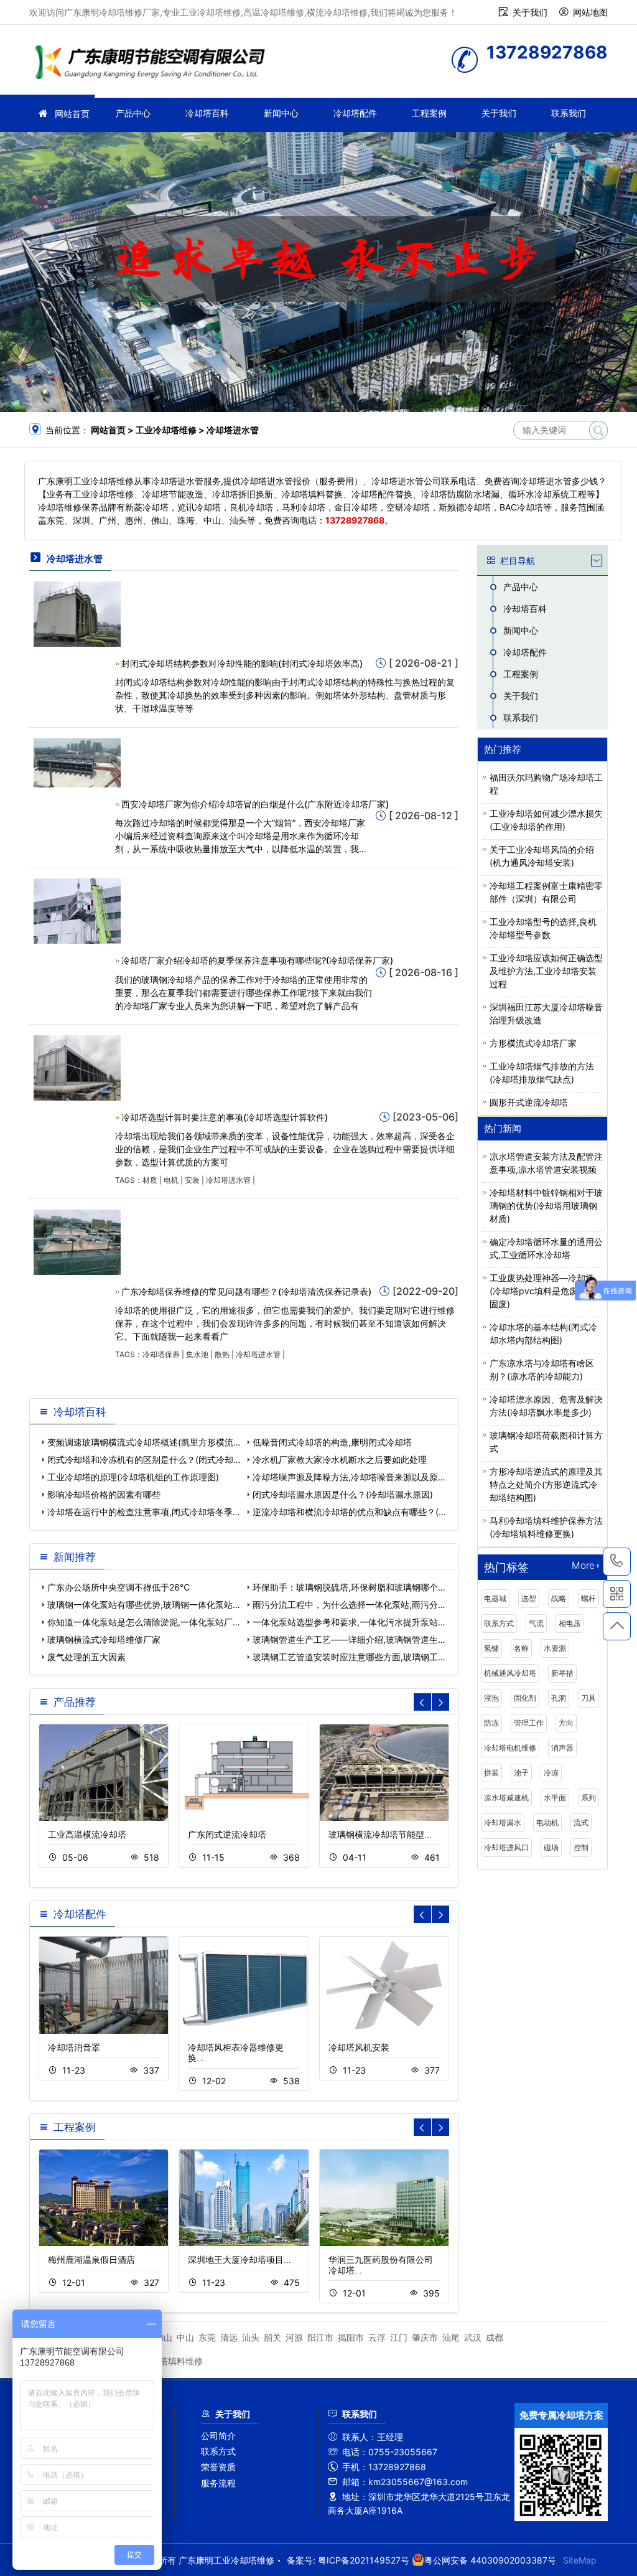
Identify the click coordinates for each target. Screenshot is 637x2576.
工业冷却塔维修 (154, 64)
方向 (566, 1723)
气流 (536, 1623)
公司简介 (218, 2436)
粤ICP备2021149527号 (364, 2560)
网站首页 (72, 114)
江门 (399, 2337)
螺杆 (588, 1598)
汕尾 (451, 2337)
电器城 (495, 1598)
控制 (581, 1847)
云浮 (377, 2337)
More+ (586, 1566)
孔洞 (559, 1698)
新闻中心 (281, 113)
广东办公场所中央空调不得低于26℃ (119, 1587)
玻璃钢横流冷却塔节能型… (380, 1834)
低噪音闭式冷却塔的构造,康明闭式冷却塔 (332, 1442)
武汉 (473, 2337)
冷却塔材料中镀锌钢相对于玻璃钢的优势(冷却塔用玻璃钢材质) (546, 1206)
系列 (588, 1798)
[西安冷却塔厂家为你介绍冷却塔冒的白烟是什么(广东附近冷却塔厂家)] (77, 762)
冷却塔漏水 (503, 1822)
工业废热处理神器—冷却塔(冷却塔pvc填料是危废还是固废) (542, 1291)
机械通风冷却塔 (510, 1673)
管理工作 (529, 1723)
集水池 (197, 1354)
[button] (440, 1702)
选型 (529, 1598)
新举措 (562, 1673)
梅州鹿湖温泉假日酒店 (91, 2259)
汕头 (251, 2337)
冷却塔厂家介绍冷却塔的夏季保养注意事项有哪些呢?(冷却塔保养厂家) (257, 960)
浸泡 (491, 1698)
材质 (150, 1180)
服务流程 (218, 2483)
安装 (192, 1180)
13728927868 (617, 1562)
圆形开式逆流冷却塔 (529, 1102)
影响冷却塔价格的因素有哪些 (104, 1494)
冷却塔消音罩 (74, 2047)
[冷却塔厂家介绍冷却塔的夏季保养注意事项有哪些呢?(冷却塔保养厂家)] (77, 910)
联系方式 (499, 1623)
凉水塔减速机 (506, 1798)
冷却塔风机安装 (359, 2047)
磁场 (551, 1847)
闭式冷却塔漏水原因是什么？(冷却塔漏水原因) (343, 1494)
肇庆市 (425, 2337)
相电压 (570, 1623)
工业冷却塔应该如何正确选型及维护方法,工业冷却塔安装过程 (546, 971)
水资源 (555, 1648)
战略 (559, 1598)
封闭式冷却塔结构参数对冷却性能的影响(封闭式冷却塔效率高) (242, 663)
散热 (222, 1354)
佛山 (164, 2337)
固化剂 (525, 1698)
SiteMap (580, 2560)
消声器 (562, 1748)
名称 (521, 1648)
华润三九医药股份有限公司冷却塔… (381, 2265)
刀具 (588, 1698)
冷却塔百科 (207, 113)
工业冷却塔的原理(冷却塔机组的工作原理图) (133, 1477)
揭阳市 (351, 2337)
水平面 (555, 1798)
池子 (521, 1773)
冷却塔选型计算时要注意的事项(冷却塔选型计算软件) (225, 1117)
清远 (229, 2337)
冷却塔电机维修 (510, 1748)
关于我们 (530, 12)
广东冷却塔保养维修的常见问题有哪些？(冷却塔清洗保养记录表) (246, 1291)
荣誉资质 (218, 2467)
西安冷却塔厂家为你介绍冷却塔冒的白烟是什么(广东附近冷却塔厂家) (255, 804)
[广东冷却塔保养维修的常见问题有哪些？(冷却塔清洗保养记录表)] (77, 1241)
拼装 (491, 1773)
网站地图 (590, 12)
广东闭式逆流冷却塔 (227, 1834)
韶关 (272, 2337)
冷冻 (551, 1773)
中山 (185, 2337)
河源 (294, 2337)
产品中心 (133, 113)
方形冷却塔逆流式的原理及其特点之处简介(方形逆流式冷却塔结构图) (546, 1484)
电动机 (547, 1822)
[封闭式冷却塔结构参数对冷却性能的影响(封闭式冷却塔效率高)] (77, 613)
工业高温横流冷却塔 (87, 1834)
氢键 (491, 1648)
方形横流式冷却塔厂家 (533, 1043)
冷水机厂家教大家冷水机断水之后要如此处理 (340, 1460)
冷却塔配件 (355, 113)
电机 (171, 1180)
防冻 (491, 1723)
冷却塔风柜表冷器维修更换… (236, 2052)
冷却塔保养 (161, 1354)
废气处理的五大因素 (86, 1657)
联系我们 (569, 113)
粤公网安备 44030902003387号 (490, 2560)
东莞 (207, 2337)
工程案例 (429, 113)
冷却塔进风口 (506, 1847)
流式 (581, 1822)
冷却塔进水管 (228, 1180)
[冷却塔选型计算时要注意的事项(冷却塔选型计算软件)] (77, 1067)
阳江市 (320, 2337)
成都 (495, 2337)
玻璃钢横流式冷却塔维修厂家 (104, 1639)
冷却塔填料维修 (172, 2361)
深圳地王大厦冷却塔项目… (239, 2259)
